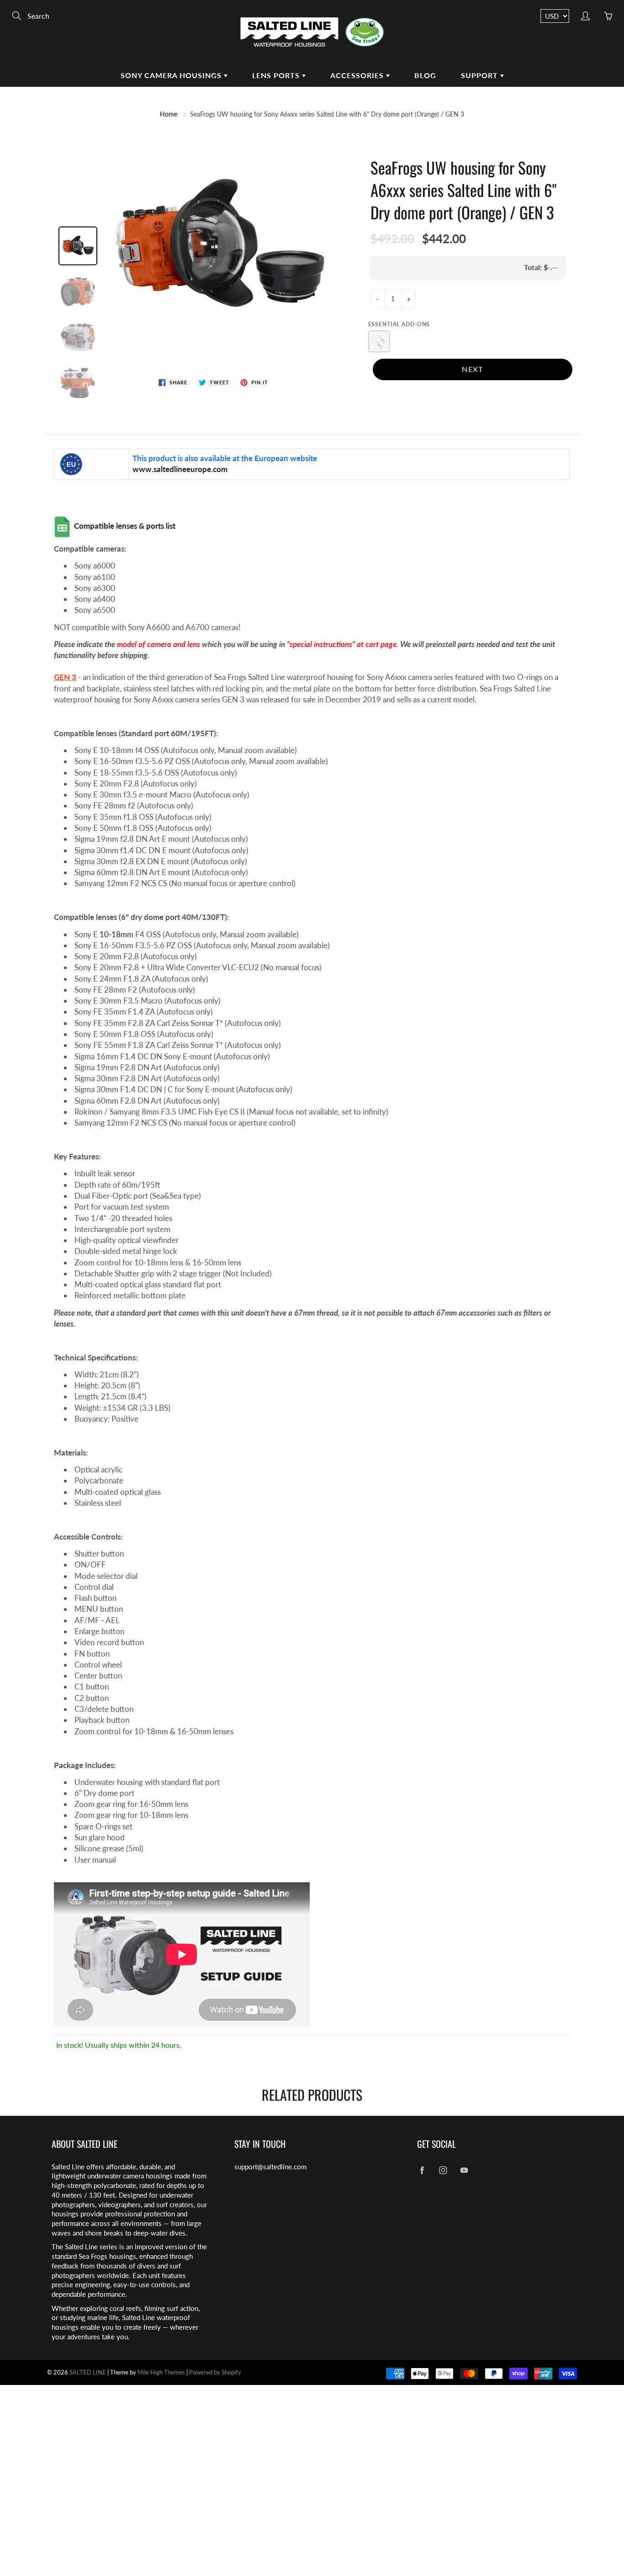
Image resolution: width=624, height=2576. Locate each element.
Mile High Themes (161, 2372)
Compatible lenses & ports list (126, 526)
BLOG (425, 75)
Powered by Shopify (215, 2372)
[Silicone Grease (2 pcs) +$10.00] (379, 341)
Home (169, 114)
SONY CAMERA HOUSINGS (172, 75)
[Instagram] (443, 2170)
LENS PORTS (277, 75)
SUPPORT (481, 75)
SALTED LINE (88, 2372)
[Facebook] (422, 2170)
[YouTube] (464, 2170)
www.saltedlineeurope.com (181, 469)
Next (472, 369)
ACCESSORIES (358, 75)
